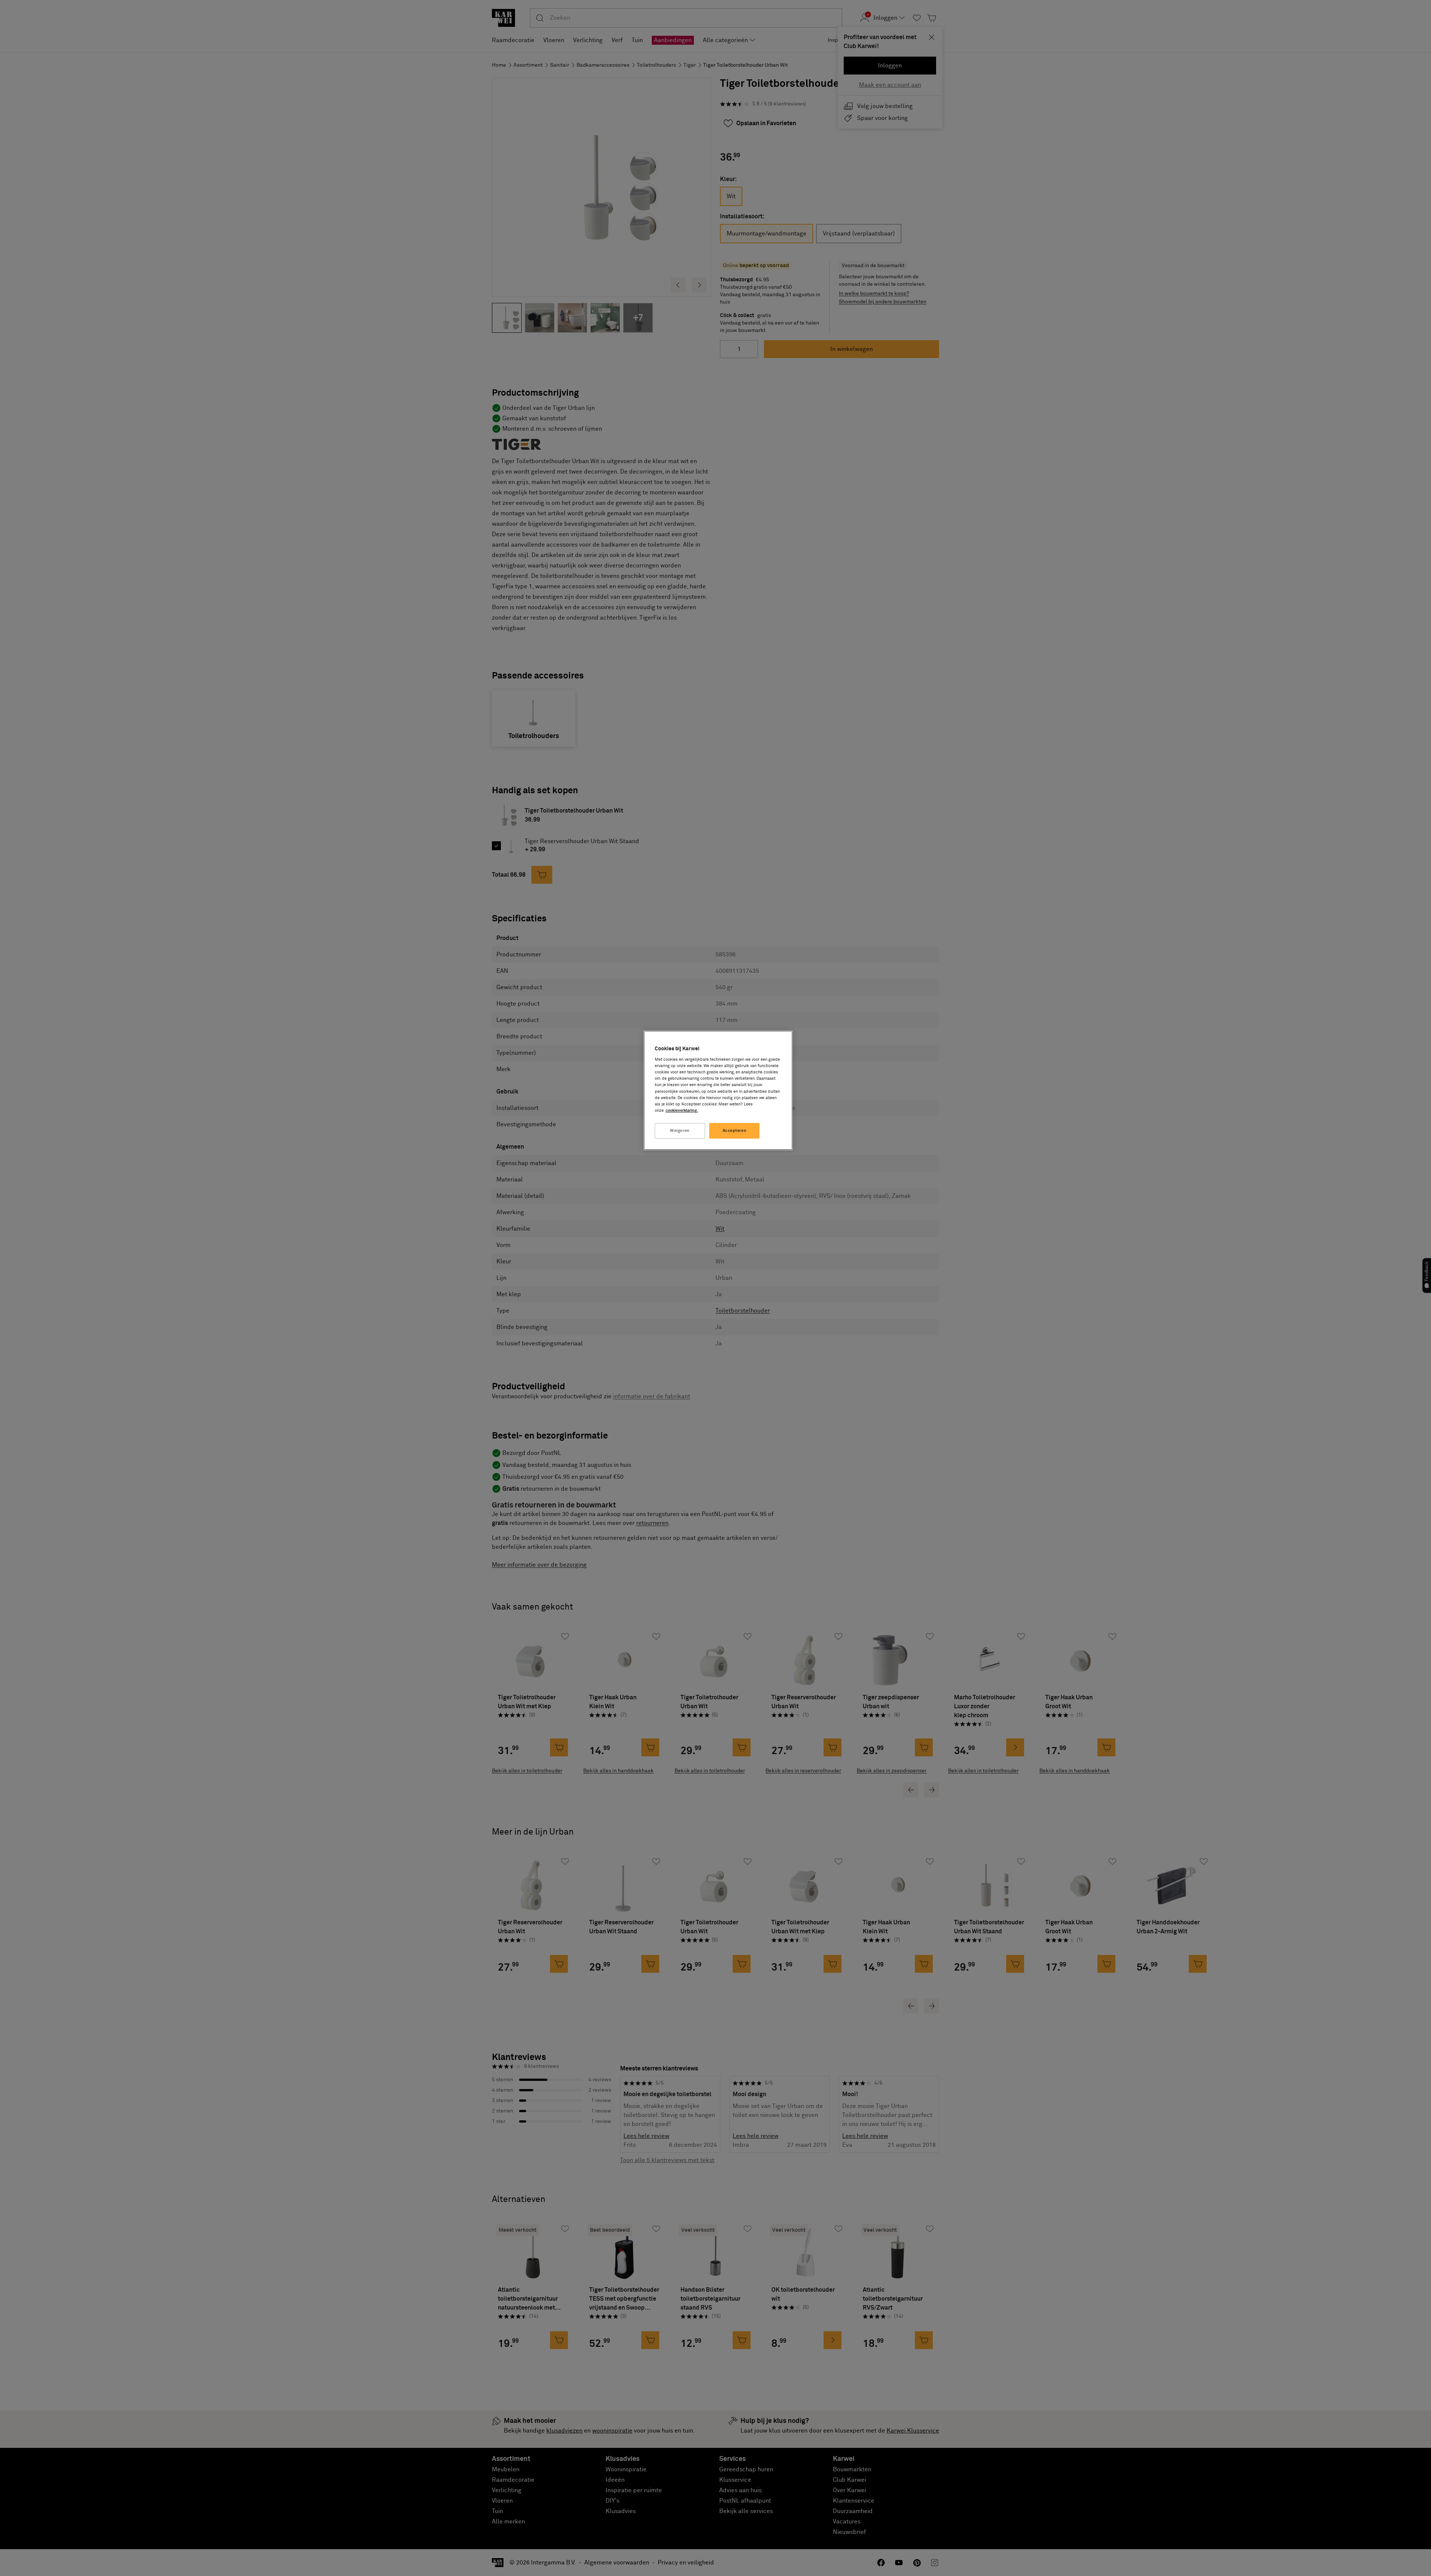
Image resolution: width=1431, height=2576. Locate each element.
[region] (718, 1090)
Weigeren (680, 1131)
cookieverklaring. (682, 1110)
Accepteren (735, 1131)
